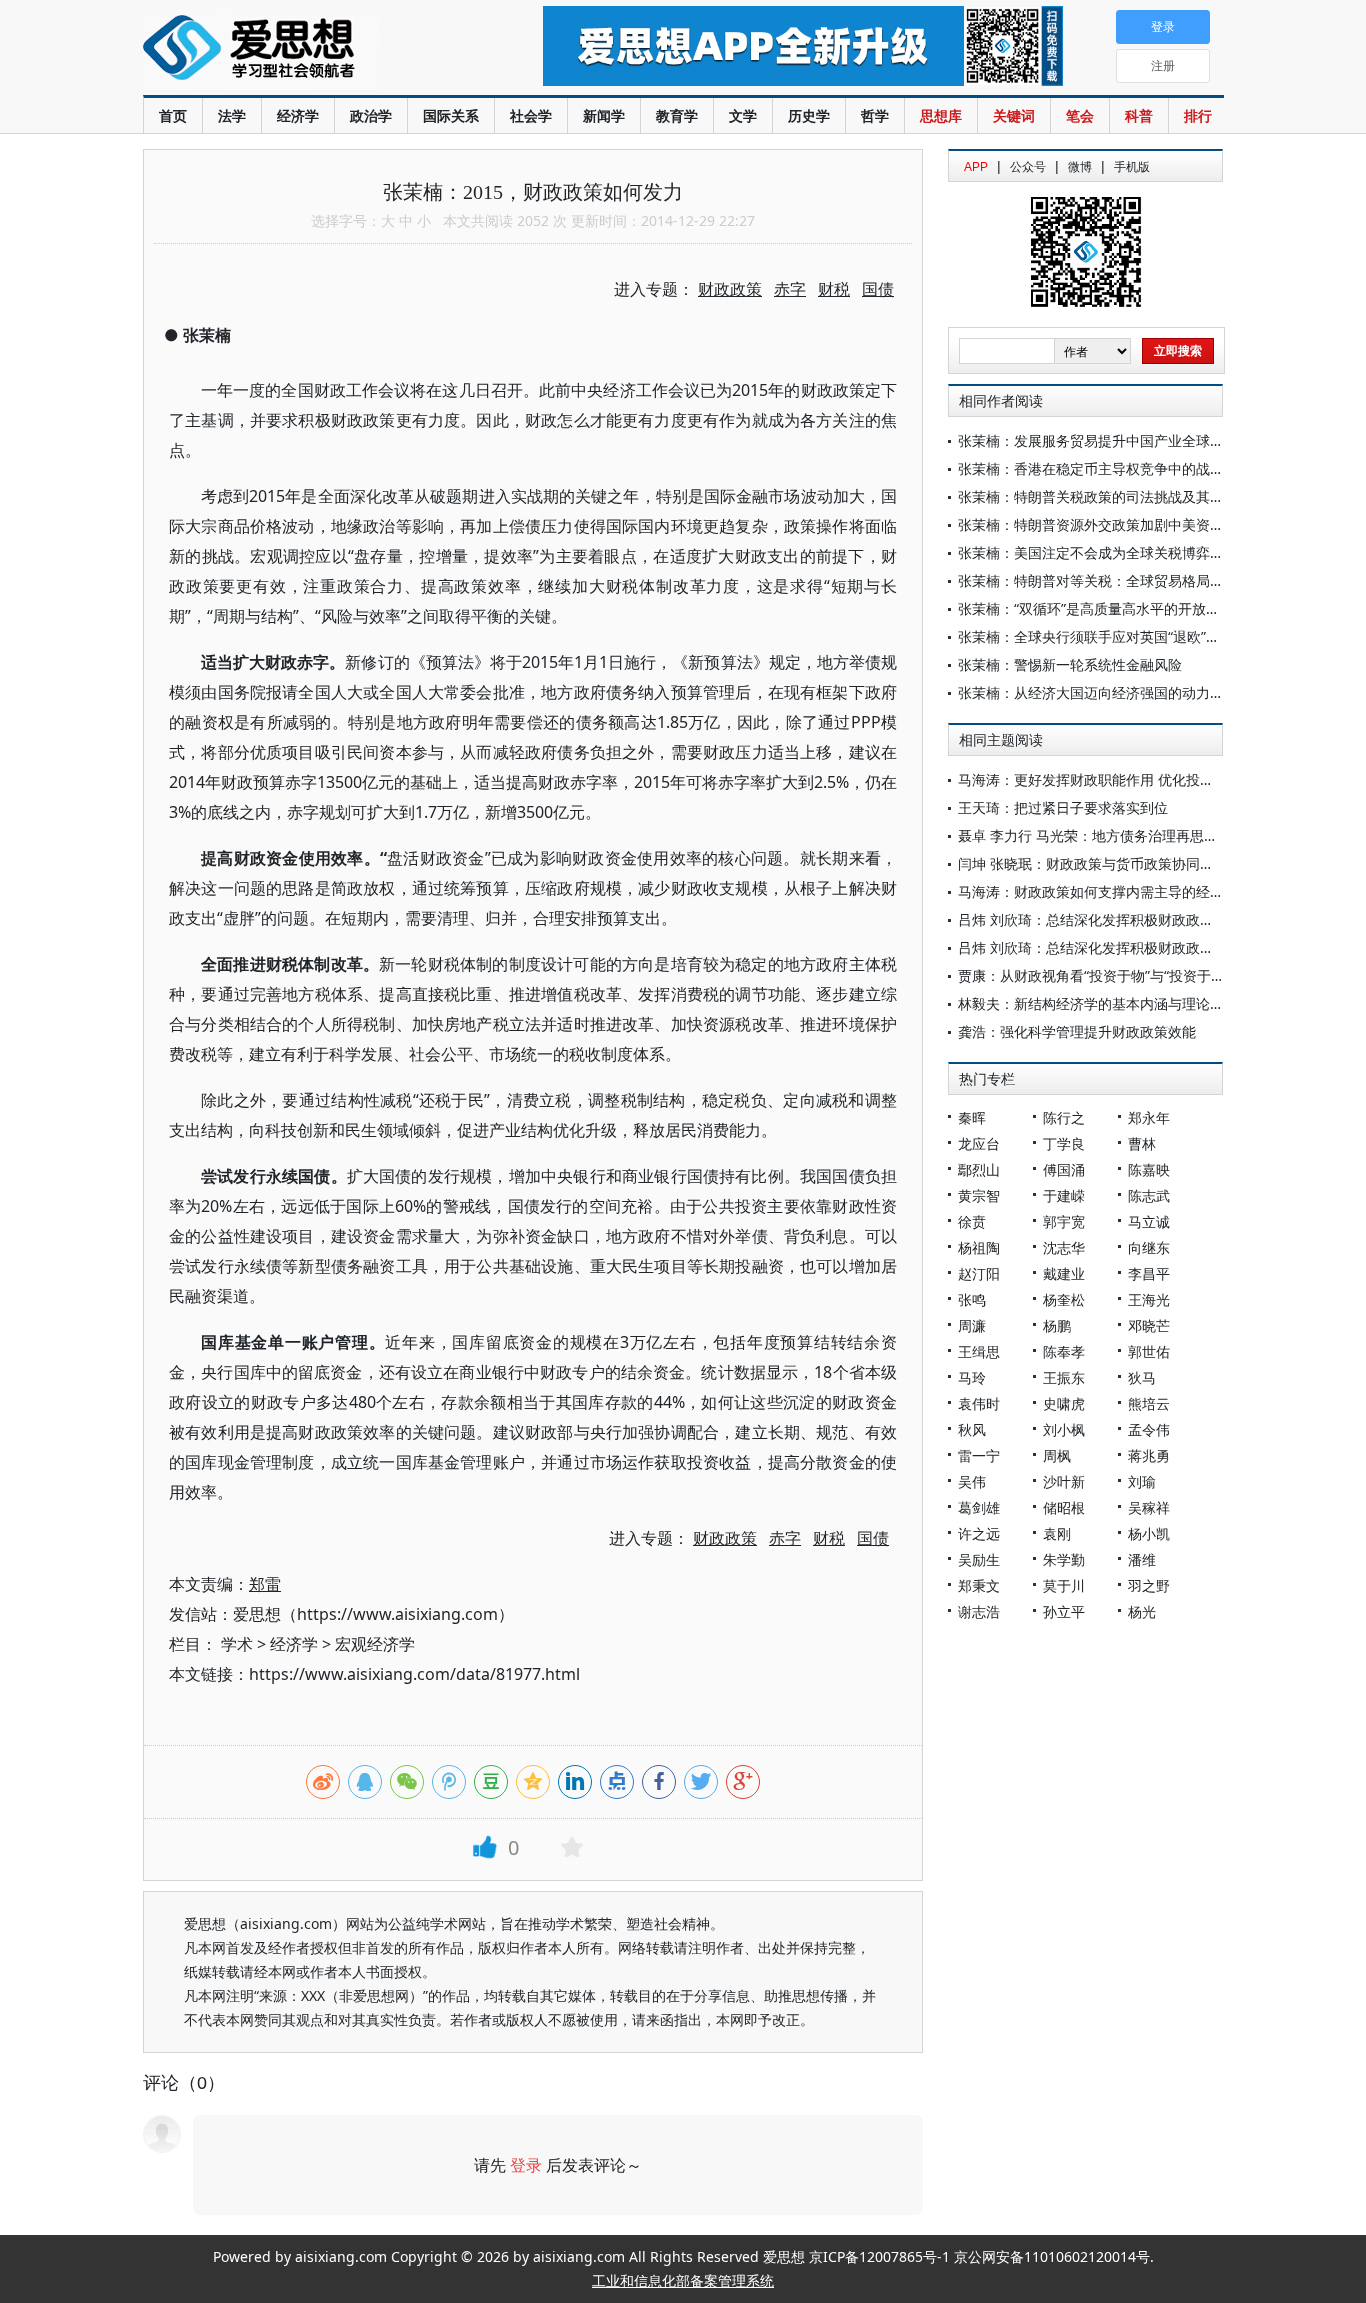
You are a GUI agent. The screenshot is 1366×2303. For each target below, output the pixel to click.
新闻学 (604, 115)
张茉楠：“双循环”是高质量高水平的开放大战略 (1103, 608)
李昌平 (1149, 1273)
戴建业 (1064, 1273)
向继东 (1149, 1247)
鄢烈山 (979, 1169)
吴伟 (972, 1481)
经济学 (298, 115)
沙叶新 (1064, 1481)
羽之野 (1149, 1585)
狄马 (1142, 1377)
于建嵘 (1064, 1195)
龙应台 (979, 1143)
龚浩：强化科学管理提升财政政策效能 (1077, 1031)
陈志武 (1149, 1195)
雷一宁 (979, 1455)
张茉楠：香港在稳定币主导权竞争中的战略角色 (1105, 468)
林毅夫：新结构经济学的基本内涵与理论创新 (1098, 1003)
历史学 (809, 115)
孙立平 (1064, 1611)
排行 (1198, 115)
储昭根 (1064, 1507)
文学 (743, 115)
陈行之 (1064, 1117)
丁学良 (1064, 1143)
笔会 (1080, 115)
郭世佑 (1149, 1351)
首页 (173, 115)
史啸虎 (1064, 1403)
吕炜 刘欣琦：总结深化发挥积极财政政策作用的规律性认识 (1142, 919)
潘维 (1142, 1559)
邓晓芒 (1149, 1325)
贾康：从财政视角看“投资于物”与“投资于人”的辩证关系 (1129, 975)
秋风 (972, 1429)
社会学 (531, 115)
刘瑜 (1142, 1481)
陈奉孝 (1064, 1351)
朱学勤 (1064, 1559)
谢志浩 (979, 1611)
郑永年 (1149, 1117)
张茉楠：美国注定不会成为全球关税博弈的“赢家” (1110, 552)
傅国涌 (1064, 1169)
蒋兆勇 (1149, 1455)
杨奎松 (1064, 1299)
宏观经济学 (375, 1644)
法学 (232, 115)
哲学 (875, 115)
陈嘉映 (1149, 1169)
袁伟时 (979, 1403)
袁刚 (1057, 1533)
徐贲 (972, 1221)
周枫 (1057, 1455)
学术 (237, 1644)
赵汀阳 (979, 1273)
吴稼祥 (1149, 1507)
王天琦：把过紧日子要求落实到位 (1063, 807)
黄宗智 (979, 1195)
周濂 (972, 1325)
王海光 (1149, 1299)
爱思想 (302, 50)
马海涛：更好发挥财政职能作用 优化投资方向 (1100, 779)
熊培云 (1149, 1403)
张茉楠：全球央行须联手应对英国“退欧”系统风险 (1110, 636)
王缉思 (979, 1351)
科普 (1139, 115)
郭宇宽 (1064, 1221)
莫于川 (1064, 1585)
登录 (526, 2165)
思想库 (941, 115)
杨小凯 (1149, 1533)
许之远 (979, 1533)
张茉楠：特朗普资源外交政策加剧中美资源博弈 (1105, 524)
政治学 (371, 115)
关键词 (1014, 115)
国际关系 (451, 115)
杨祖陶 (979, 1247)
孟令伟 (1149, 1429)
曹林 (1142, 1143)
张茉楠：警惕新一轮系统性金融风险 (1070, 664)
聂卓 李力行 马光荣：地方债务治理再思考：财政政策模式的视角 (1158, 835)
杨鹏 (1057, 1325)
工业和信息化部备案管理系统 (683, 2280)
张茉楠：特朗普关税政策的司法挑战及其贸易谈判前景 (1126, 496)
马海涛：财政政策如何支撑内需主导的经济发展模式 (1119, 891)
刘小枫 (1064, 1429)
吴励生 (979, 1559)
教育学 (677, 115)
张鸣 (972, 1299)
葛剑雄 (979, 1507)
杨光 (1142, 1611)
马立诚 (1149, 1221)
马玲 (972, 1377)
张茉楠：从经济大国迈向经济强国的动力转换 (1098, 692)
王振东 (1064, 1377)
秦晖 (972, 1117)
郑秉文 (979, 1585)
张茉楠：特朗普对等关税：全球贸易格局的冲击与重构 (1126, 580)
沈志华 (1064, 1247)
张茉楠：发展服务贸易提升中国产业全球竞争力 (1105, 440)
